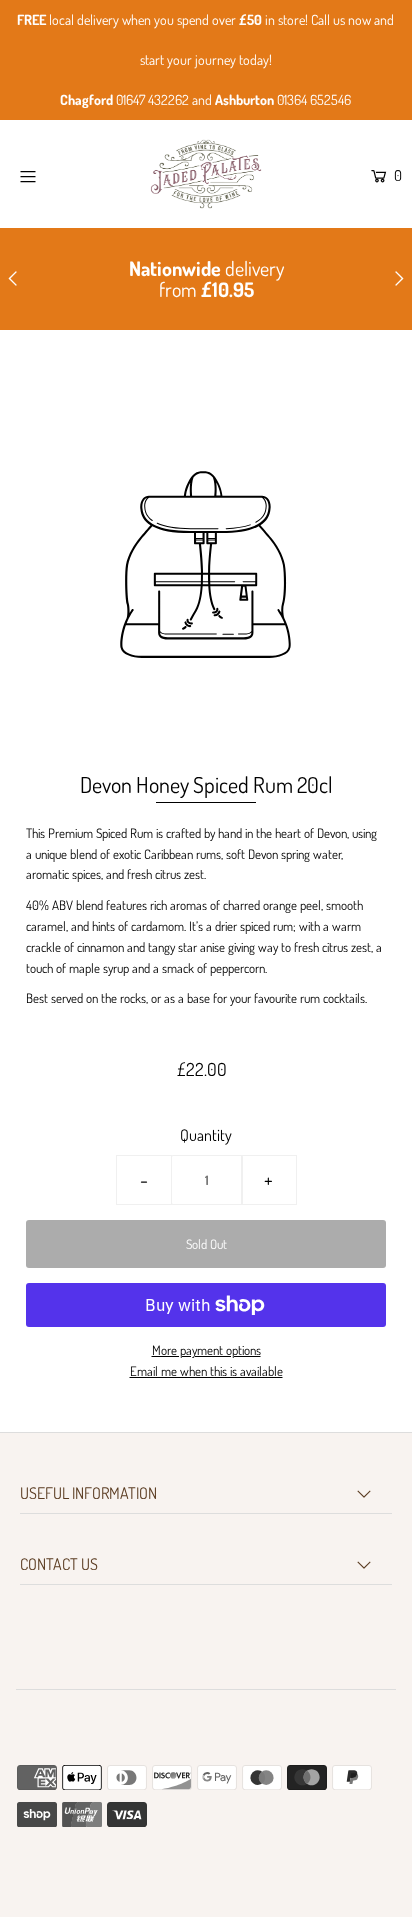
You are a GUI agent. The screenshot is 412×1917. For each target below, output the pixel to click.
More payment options (206, 1350)
